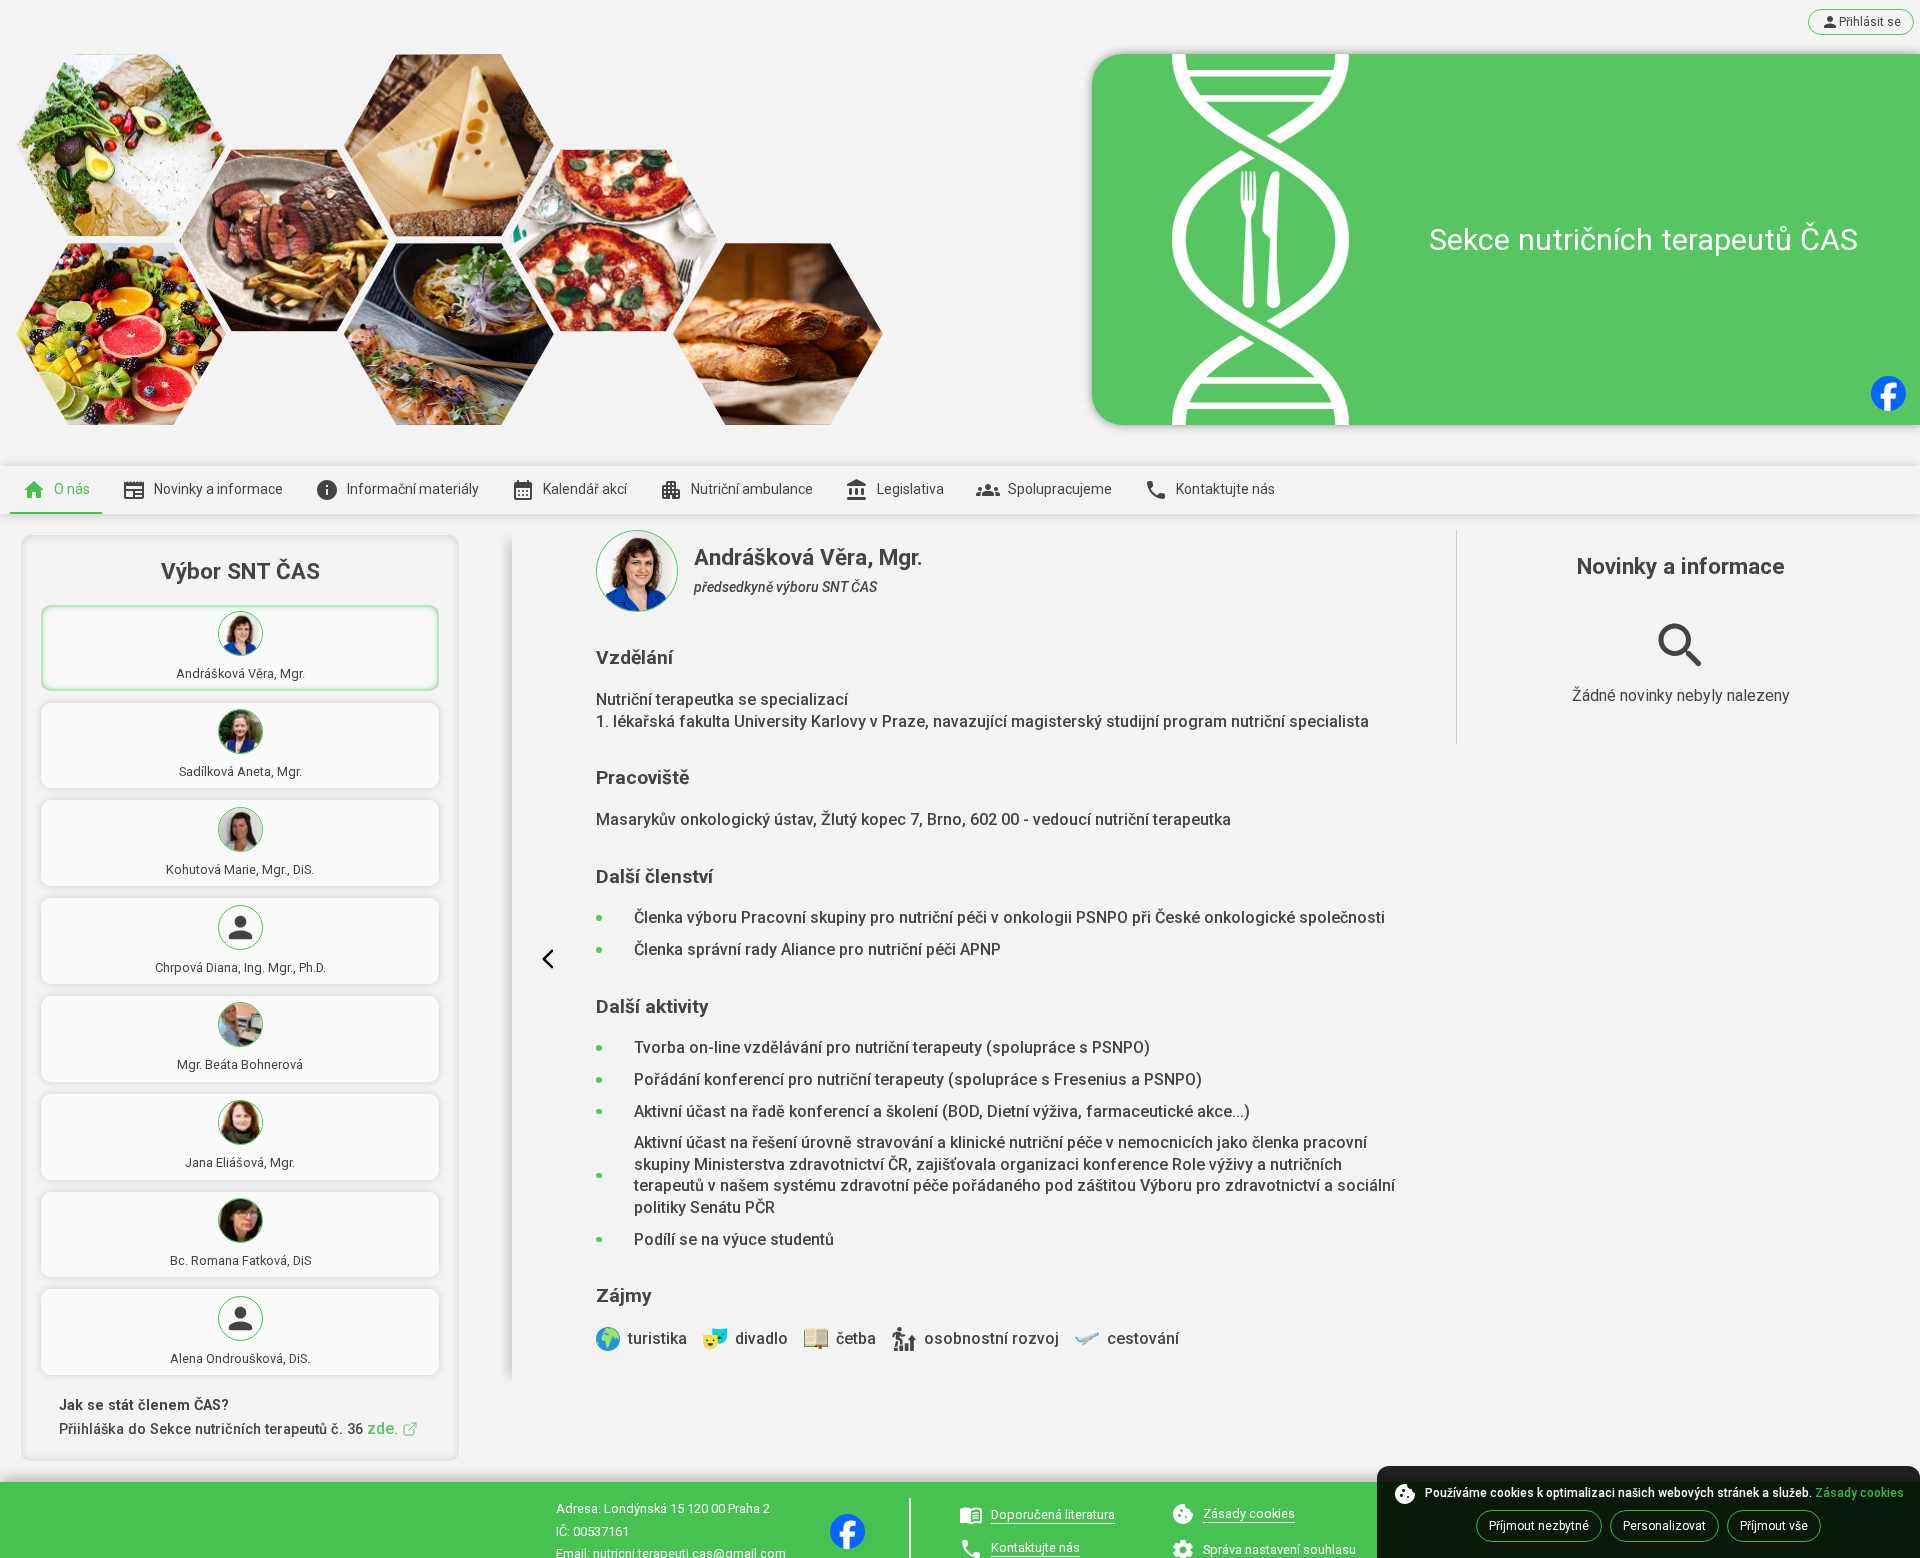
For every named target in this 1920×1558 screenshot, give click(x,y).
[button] (1888, 393)
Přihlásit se (1870, 22)
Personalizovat (1664, 1526)
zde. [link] (382, 1428)
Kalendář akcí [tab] (585, 490)
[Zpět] (548, 959)
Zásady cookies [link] (1249, 1513)
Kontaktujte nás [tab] (1225, 490)
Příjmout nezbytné (1539, 1526)
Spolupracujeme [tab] (1060, 490)
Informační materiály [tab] (413, 490)
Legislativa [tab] (910, 490)
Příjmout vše (1774, 1526)
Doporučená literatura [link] (1053, 1514)
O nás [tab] (72, 490)
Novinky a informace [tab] (218, 490)
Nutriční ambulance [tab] (752, 490)
